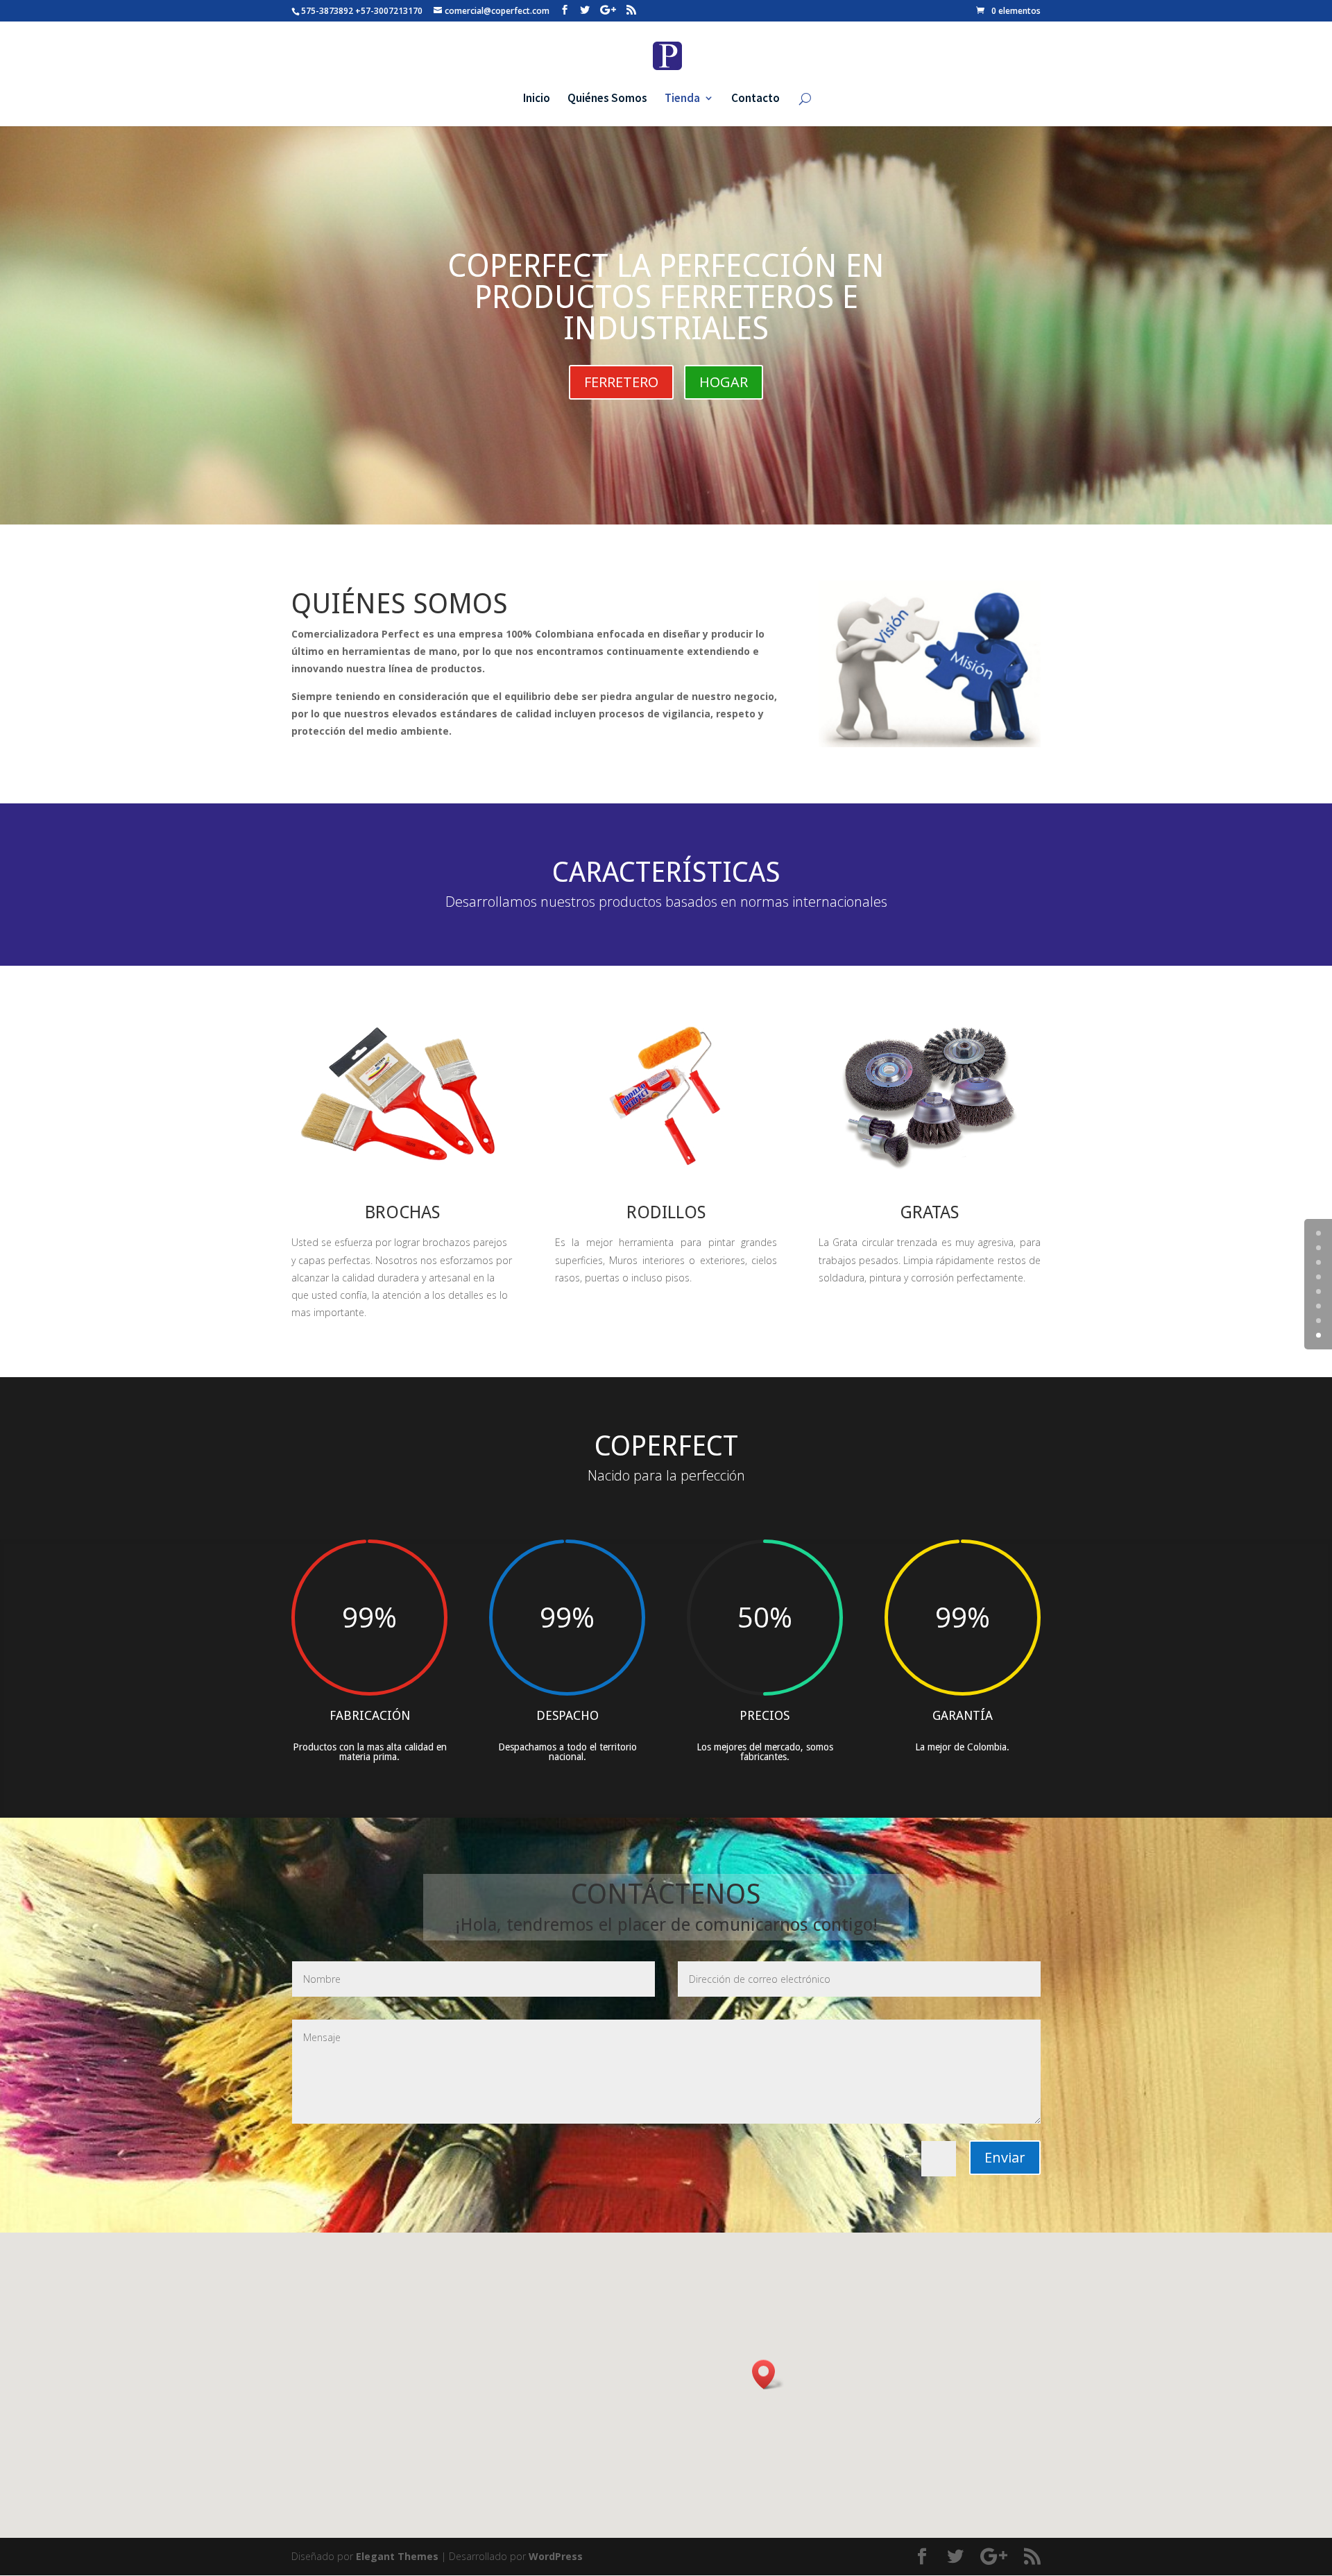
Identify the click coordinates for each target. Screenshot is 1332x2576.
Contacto (755, 99)
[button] (768, 2374)
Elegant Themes (397, 2556)
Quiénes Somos (607, 99)
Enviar (1005, 2157)
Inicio (537, 99)
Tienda (682, 99)
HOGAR (724, 382)
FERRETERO (621, 382)
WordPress (556, 2556)
